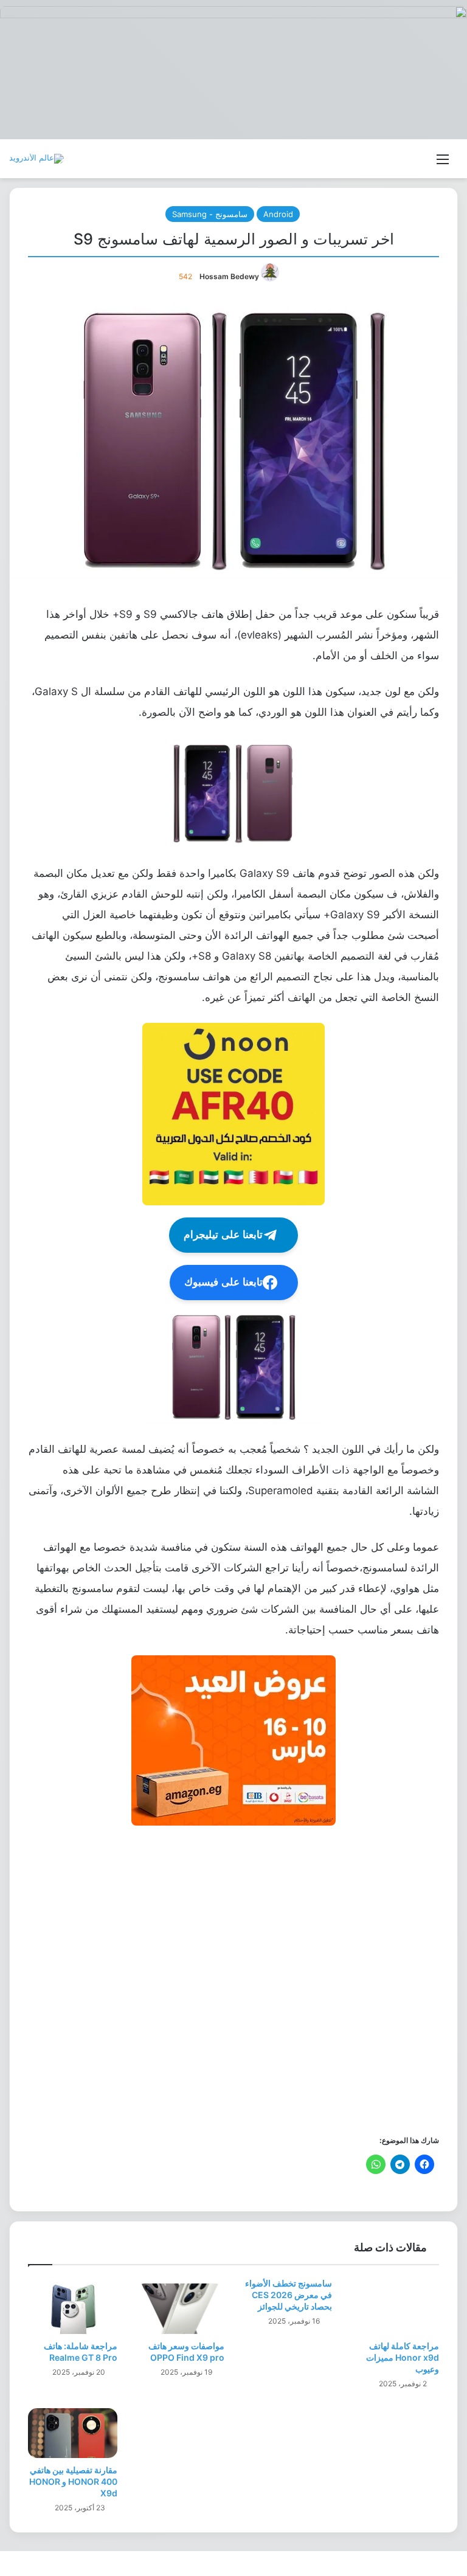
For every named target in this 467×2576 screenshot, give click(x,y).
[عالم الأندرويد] (36, 159)
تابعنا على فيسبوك (223, 1282)
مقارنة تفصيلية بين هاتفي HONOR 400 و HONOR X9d (73, 2481)
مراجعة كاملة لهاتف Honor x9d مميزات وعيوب (403, 2357)
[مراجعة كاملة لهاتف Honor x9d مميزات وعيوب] (395, 2309)
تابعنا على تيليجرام (223, 1235)
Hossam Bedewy (229, 276)
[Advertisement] (233, 1979)
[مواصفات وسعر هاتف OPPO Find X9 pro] (180, 2309)
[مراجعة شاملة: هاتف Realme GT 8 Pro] (73, 2309)
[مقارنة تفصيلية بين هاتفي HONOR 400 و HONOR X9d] (73, 2433)
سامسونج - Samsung (210, 214)
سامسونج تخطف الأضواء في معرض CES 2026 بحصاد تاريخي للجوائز (289, 2295)
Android (278, 214)
